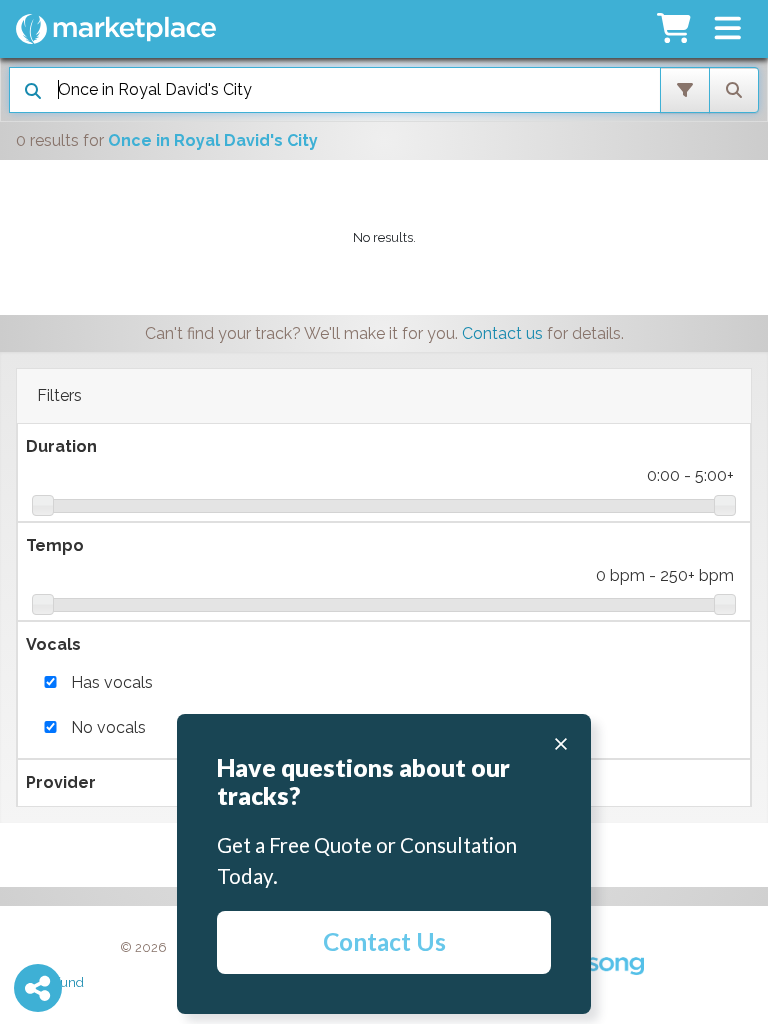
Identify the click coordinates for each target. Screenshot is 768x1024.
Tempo (55, 545)
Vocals (53, 644)
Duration (61, 446)
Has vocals (112, 682)
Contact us (502, 333)
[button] (727, 29)
